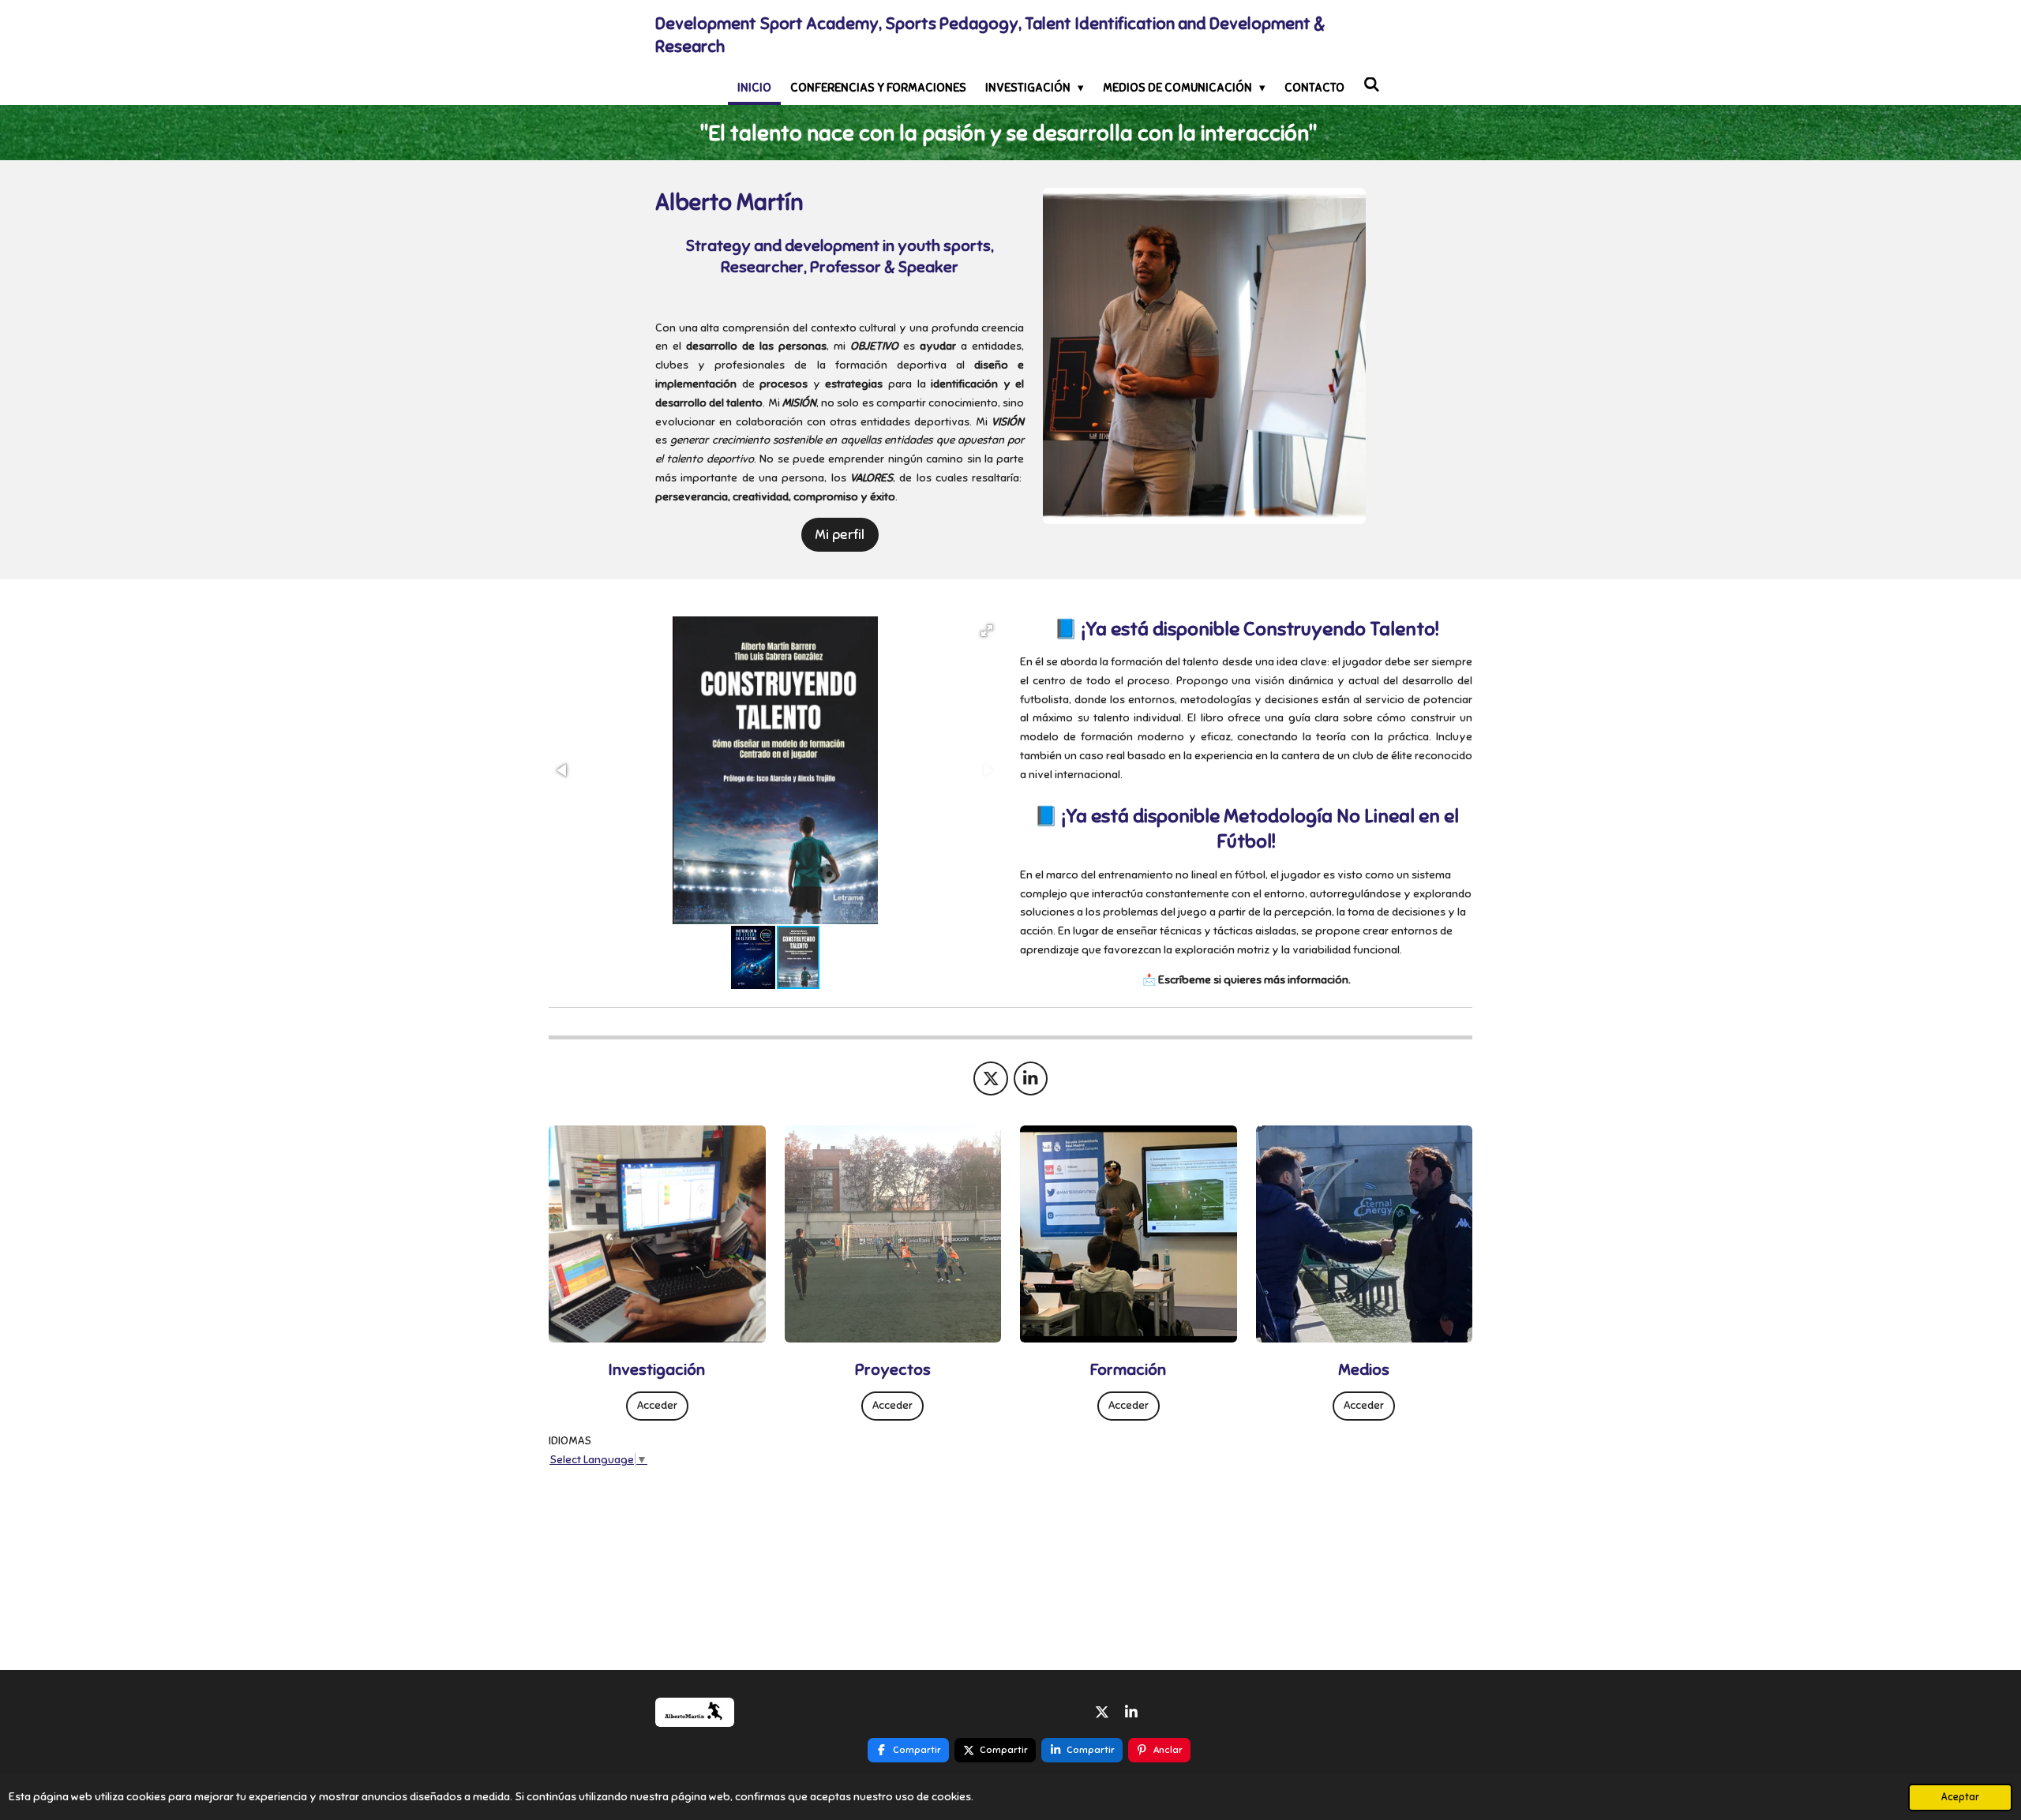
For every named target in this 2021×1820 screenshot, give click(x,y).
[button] (987, 631)
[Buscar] (1372, 85)
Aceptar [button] (1960, 1797)
